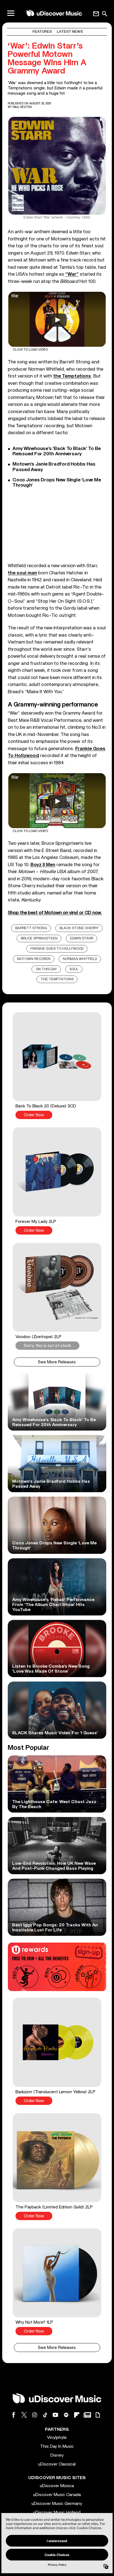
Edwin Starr (82, 938)
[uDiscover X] (24, 2415)
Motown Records (34, 959)
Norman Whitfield (80, 959)
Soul (74, 969)
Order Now (34, 1115)
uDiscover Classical (57, 2464)
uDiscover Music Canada (57, 2495)
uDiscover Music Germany (57, 2504)
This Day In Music (57, 2446)
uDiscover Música (57, 2486)
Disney (57, 2455)
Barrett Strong (31, 928)
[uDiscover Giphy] (98, 2415)
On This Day (46, 969)
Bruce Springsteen (39, 938)
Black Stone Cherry (79, 928)
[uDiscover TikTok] (45, 2415)
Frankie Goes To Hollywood (57, 949)
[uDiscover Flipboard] (77, 2415)
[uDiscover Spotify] (66, 2415)
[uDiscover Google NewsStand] (87, 2415)
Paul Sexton (22, 107)
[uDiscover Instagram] (35, 2415)
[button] (57, 1066)
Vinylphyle (57, 2437)
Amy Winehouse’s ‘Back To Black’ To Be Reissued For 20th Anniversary (57, 451)
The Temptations (57, 979)
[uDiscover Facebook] (14, 2415)
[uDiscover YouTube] (56, 2415)
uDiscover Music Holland (57, 2512)
